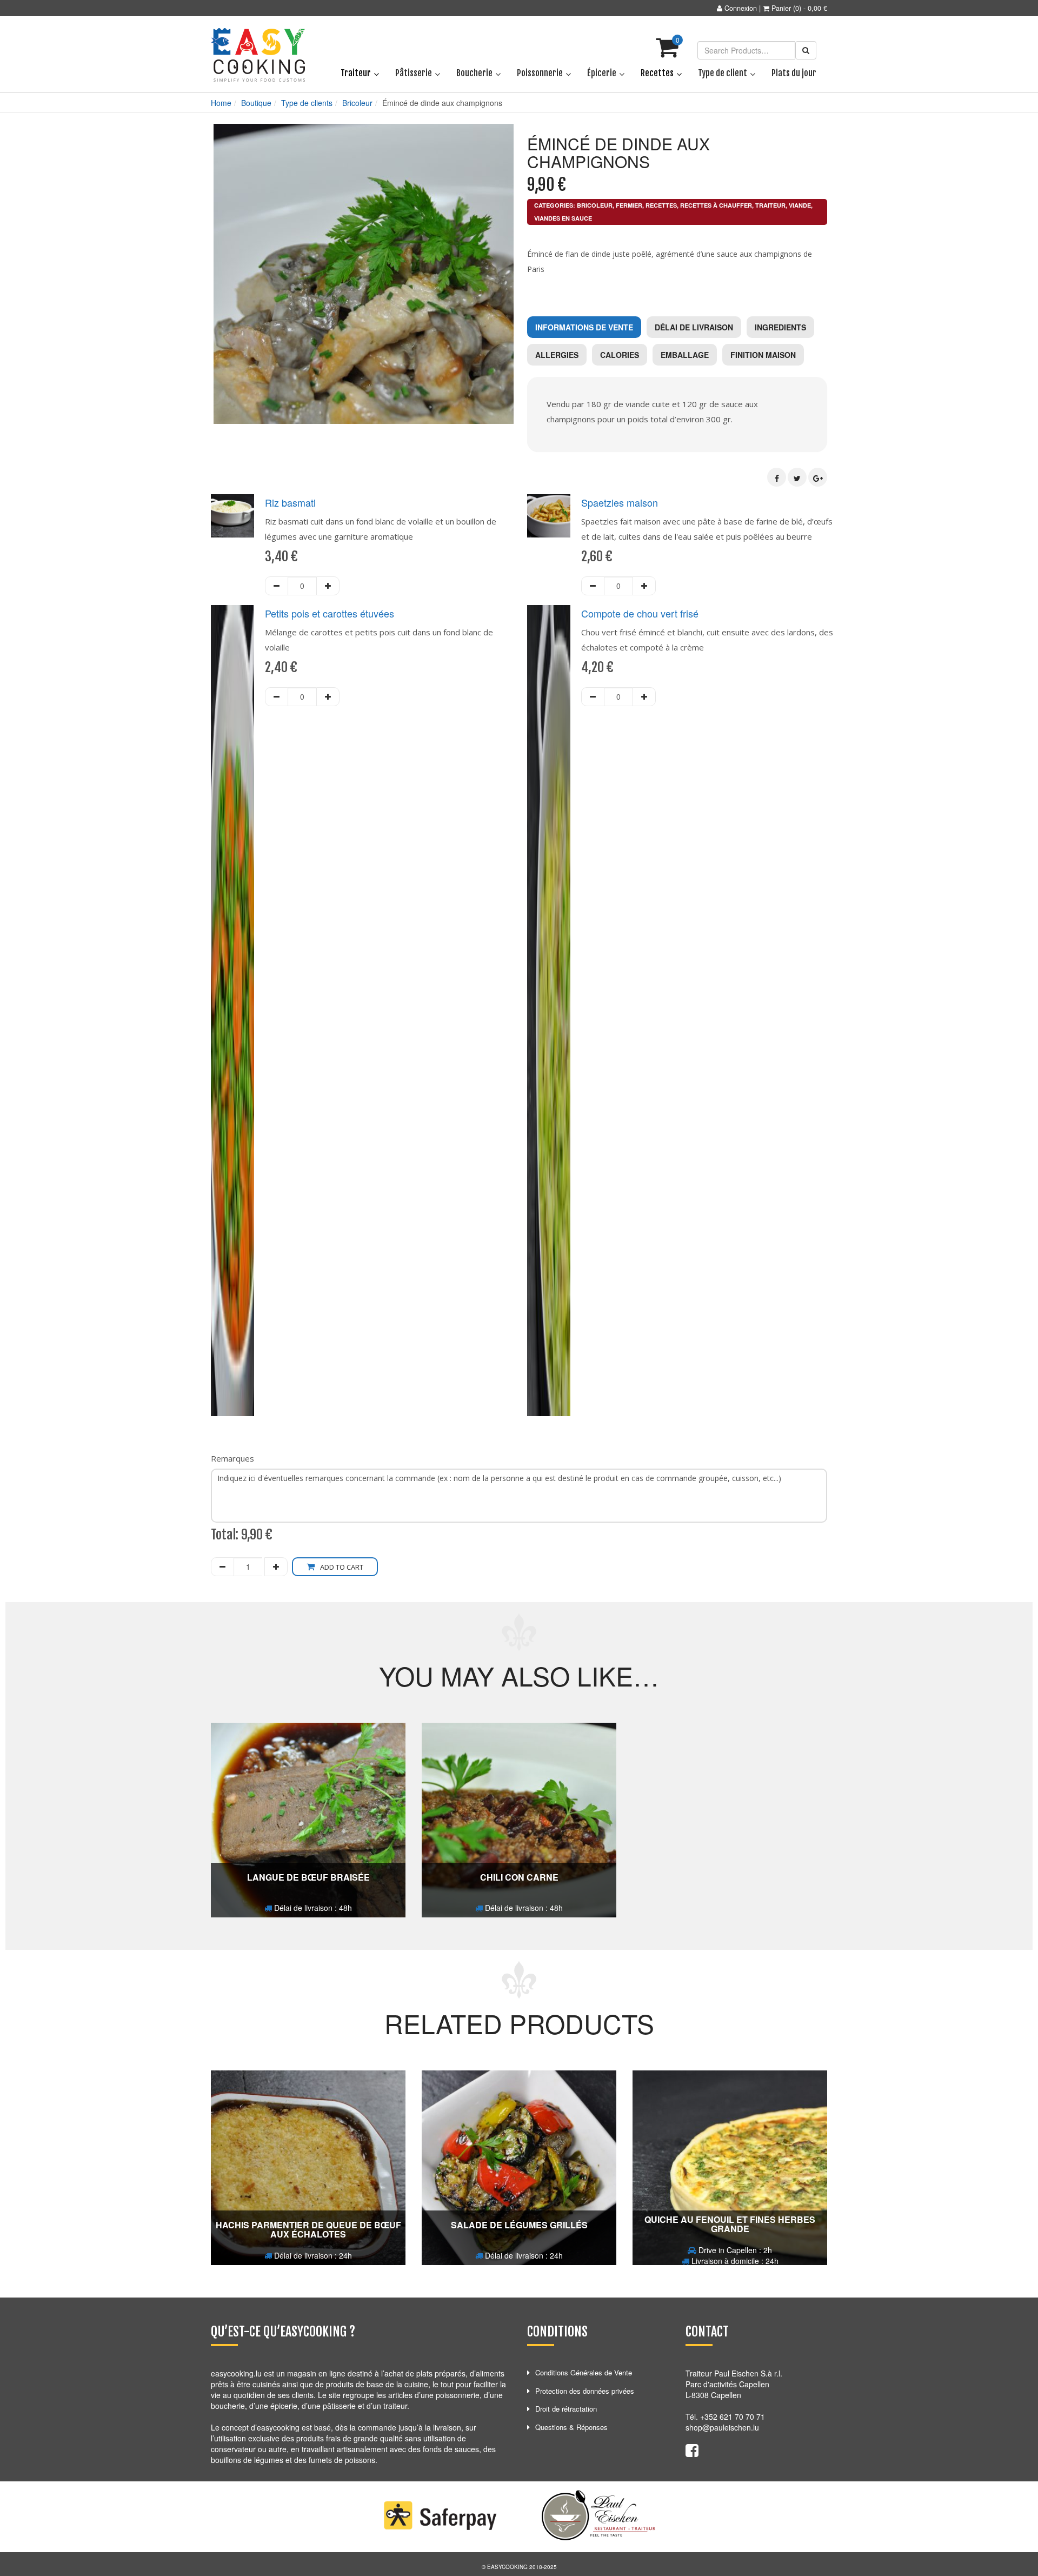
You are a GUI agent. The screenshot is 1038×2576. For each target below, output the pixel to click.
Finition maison (763, 355)
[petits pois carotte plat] (232, 1011)
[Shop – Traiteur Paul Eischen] (258, 55)
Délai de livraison (694, 327)
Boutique (256, 103)
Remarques (232, 1458)
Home (221, 103)
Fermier (629, 205)
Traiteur (770, 205)
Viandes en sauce (563, 218)
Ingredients (780, 327)
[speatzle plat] (549, 516)
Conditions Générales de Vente (584, 2372)
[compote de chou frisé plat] (549, 1011)
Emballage (685, 355)
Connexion (741, 8)
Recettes (661, 205)
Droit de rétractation (566, 2409)
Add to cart (342, 1567)
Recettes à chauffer (716, 205)
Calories (620, 355)
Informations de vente (584, 327)
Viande (800, 205)
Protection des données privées (585, 2391)
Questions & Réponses (571, 2427)
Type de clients (307, 103)
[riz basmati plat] (232, 516)
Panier (781, 8)
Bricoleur (357, 103)
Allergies (557, 355)
